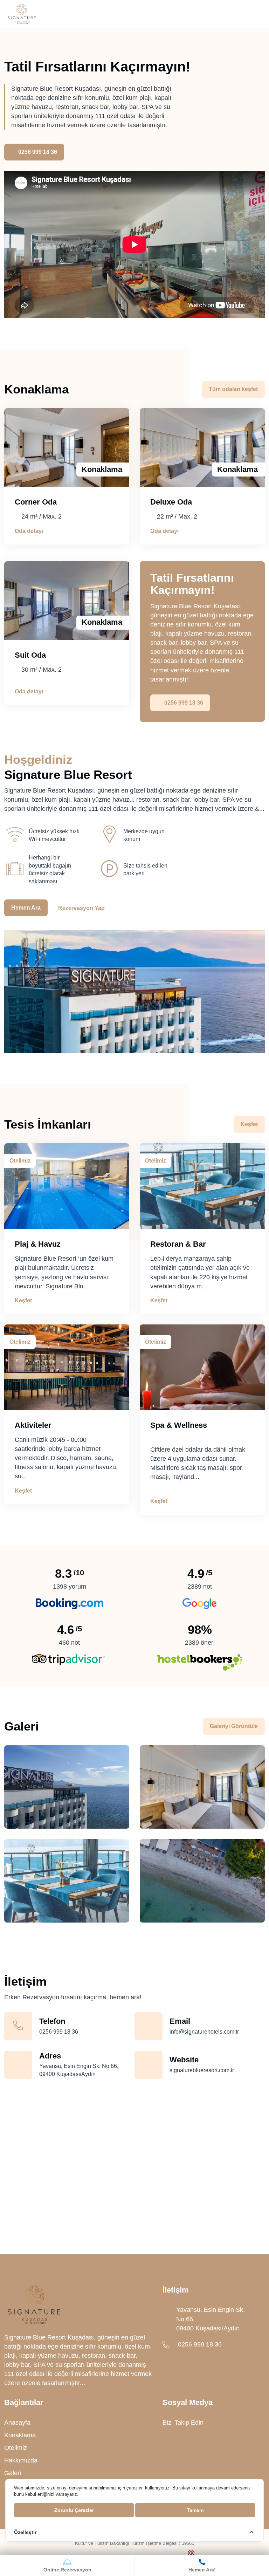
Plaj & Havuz (38, 1244)
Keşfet (249, 1124)
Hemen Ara (26, 908)
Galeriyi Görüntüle (234, 1726)
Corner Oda (36, 502)
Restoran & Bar (178, 1244)
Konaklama (20, 2435)
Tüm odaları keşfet (233, 389)
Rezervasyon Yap (81, 908)
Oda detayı (29, 531)
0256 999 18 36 (38, 152)
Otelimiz (16, 2448)
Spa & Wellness (179, 1425)
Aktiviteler (33, 1425)
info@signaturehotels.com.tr (204, 2032)
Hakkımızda (21, 2460)
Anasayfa (17, 2423)
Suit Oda (30, 655)
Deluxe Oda (171, 502)
